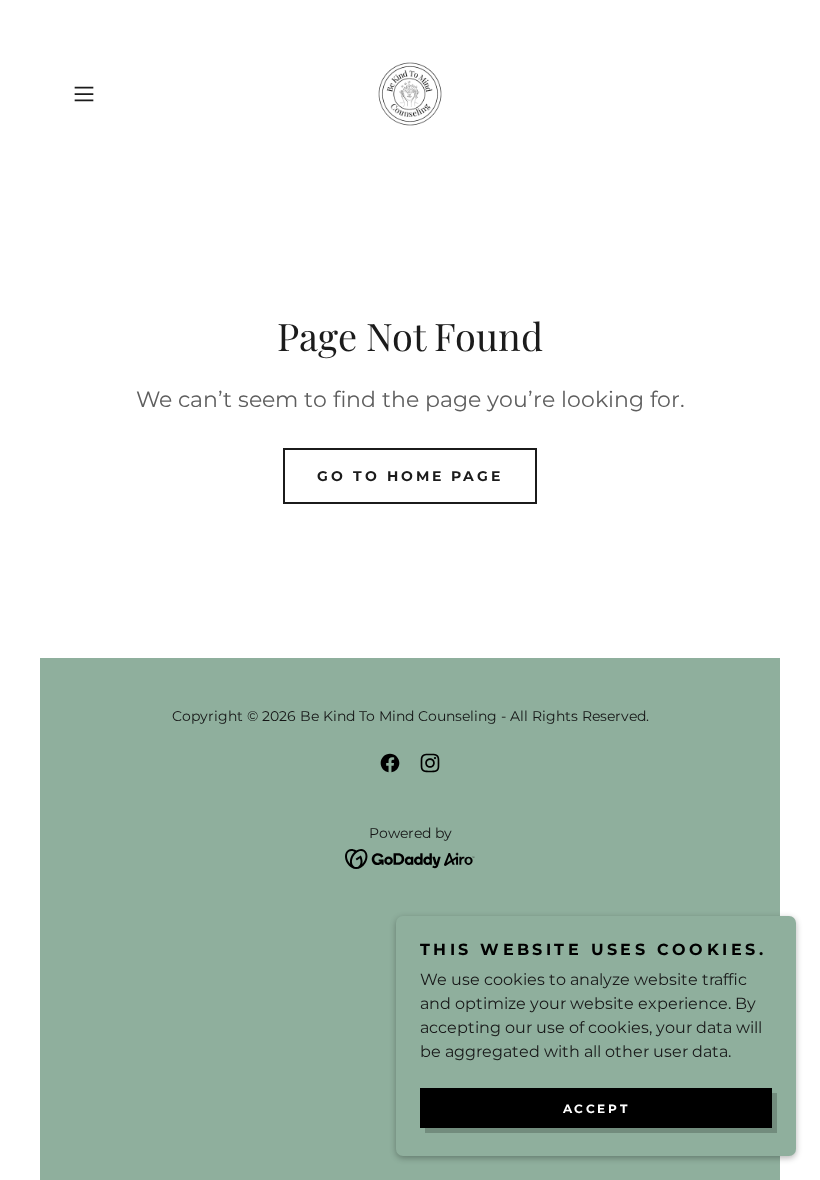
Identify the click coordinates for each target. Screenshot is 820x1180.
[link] (410, 94)
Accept (596, 1108)
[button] (116, 94)
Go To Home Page (410, 476)
